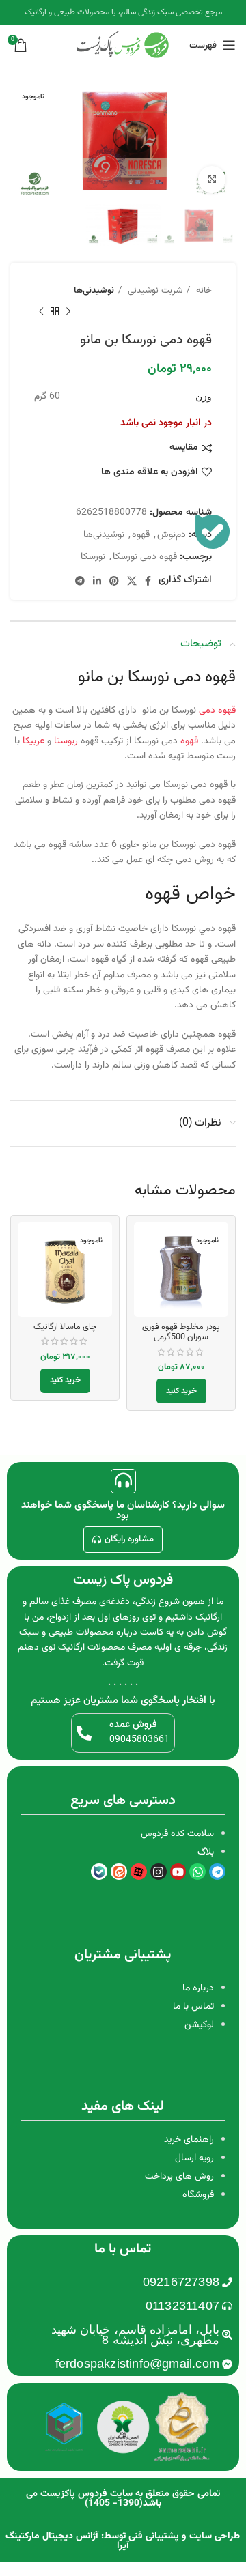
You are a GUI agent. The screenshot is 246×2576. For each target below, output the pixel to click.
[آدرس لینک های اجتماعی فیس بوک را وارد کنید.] (148, 581)
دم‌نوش (172, 535)
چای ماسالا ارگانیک (65, 1327)
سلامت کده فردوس (177, 1834)
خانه (203, 290)
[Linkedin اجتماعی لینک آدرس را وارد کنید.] (97, 581)
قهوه (141, 535)
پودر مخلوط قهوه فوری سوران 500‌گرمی (181, 1332)
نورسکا (93, 557)
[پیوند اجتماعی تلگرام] (80, 581)
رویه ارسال (194, 2158)
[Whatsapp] (197, 1872)
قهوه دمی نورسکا (145, 557)
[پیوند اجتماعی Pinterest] (114, 581)
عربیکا (33, 741)
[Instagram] (159, 1872)
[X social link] (132, 581)
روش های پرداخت (179, 2177)
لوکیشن (199, 2025)
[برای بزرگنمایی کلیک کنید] (212, 180)
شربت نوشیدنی (154, 290)
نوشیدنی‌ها (94, 290)
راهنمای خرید (189, 2140)
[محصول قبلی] (68, 311)
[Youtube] (178, 1872)
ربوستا (66, 741)
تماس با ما (193, 2007)
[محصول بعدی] (41, 311)
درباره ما (198, 1988)
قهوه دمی (205, 677)
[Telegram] (217, 1872)
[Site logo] (123, 46)
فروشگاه (198, 2195)
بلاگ (206, 1852)
